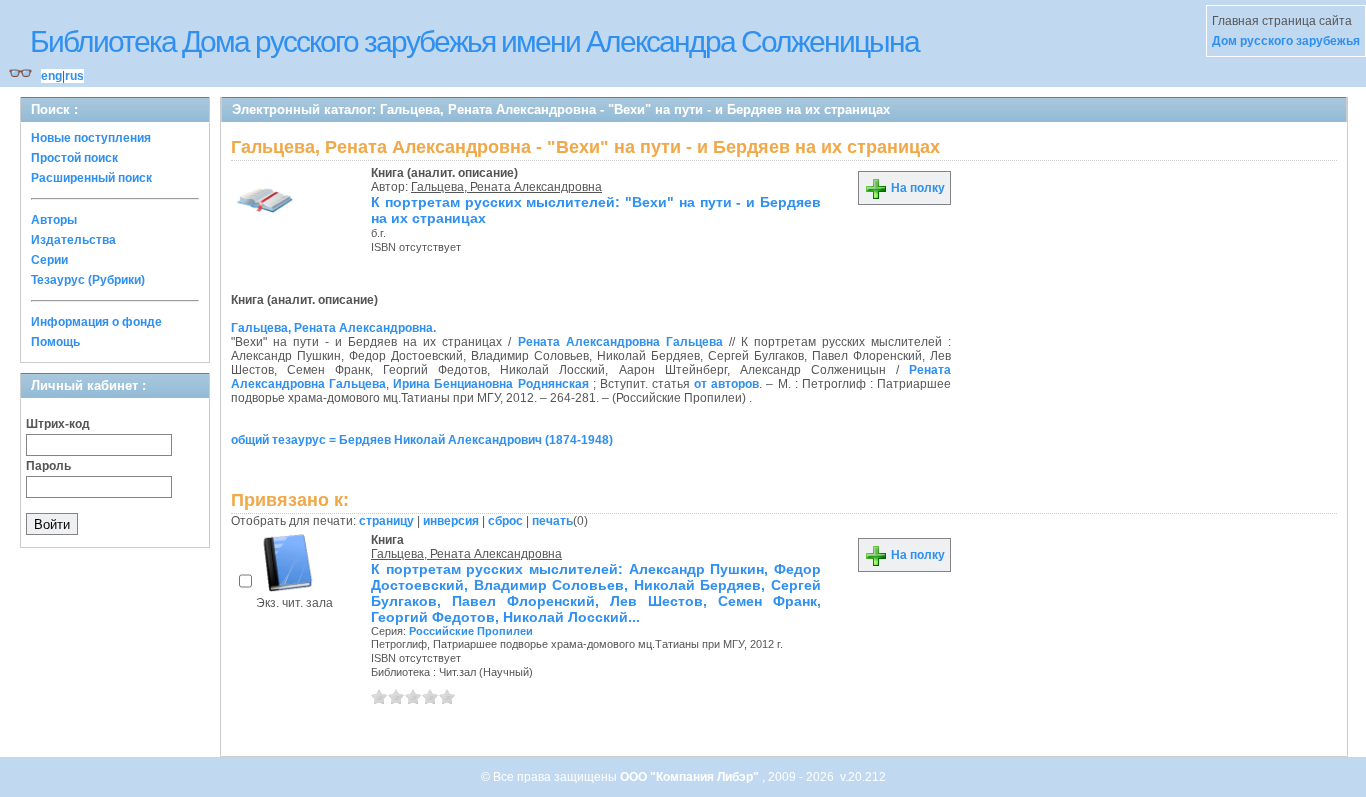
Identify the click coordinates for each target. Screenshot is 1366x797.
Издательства (73, 240)
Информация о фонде (96, 322)
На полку (916, 188)
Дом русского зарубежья (1286, 41)
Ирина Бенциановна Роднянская (490, 384)
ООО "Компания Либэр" (691, 777)
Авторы (54, 220)
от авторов (726, 384)
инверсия (451, 521)
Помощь (55, 342)
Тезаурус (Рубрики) (88, 280)
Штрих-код (58, 424)
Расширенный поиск (91, 178)
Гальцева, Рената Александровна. (333, 328)
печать (552, 521)
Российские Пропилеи (471, 631)
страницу (386, 521)
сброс (505, 521)
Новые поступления (91, 138)
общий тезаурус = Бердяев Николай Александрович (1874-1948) (422, 440)
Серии (49, 260)
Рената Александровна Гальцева (620, 342)
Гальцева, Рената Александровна (506, 187)
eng (51, 76)
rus (74, 76)
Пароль (48, 466)
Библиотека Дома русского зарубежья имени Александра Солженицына (474, 41)
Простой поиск (74, 158)
